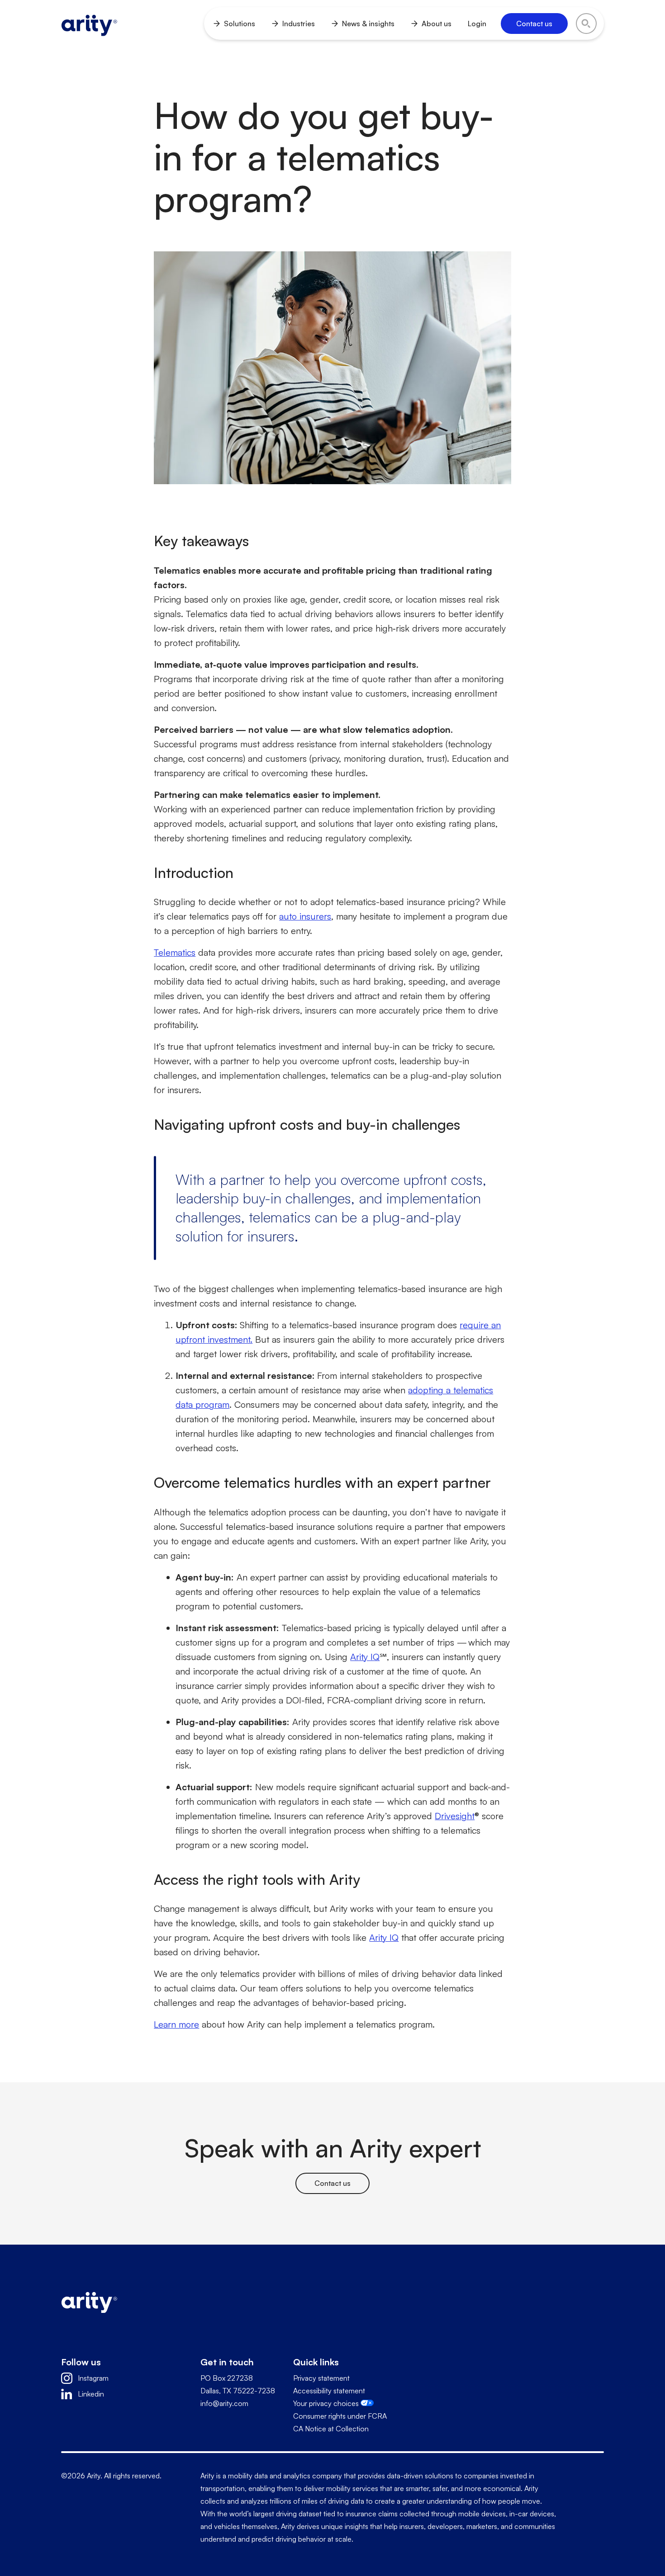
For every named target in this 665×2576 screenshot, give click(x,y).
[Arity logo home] (89, 24)
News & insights (368, 24)
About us (437, 24)
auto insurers (305, 916)
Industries (299, 24)
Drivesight (455, 1816)
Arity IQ (384, 1937)
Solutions (240, 24)
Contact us (332, 2183)
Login (477, 24)
